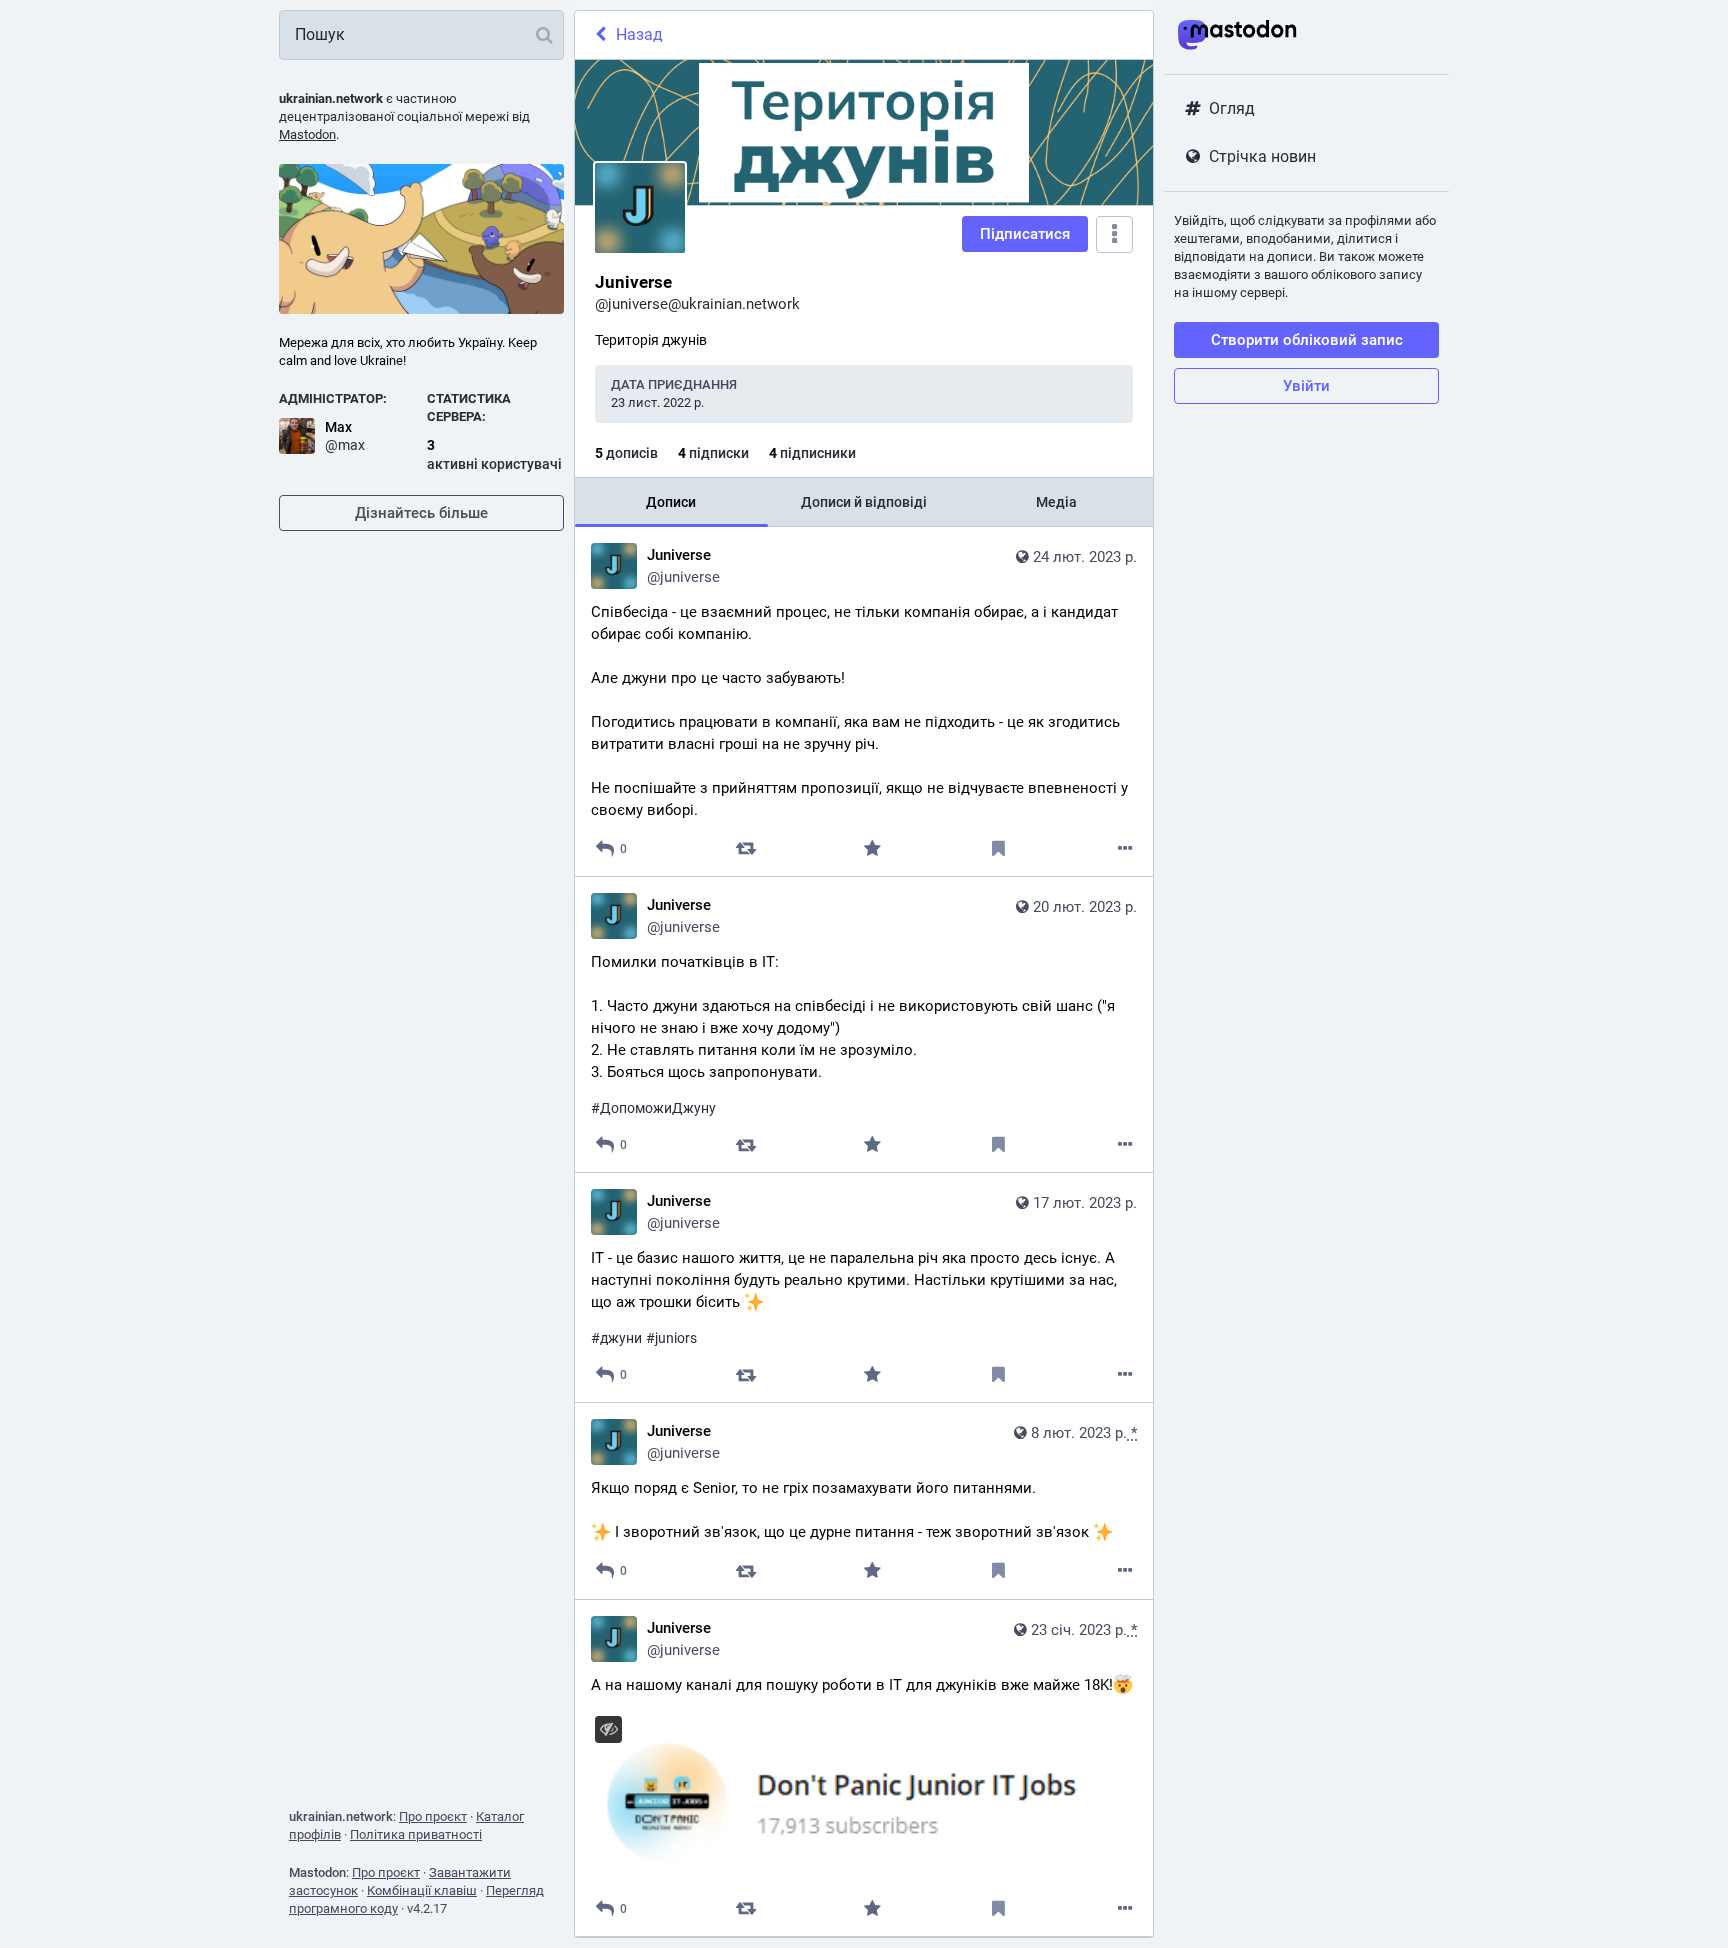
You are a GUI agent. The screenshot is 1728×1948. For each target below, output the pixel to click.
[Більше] (1125, 848)
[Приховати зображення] (608, 1729)
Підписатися (1025, 234)
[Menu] (1114, 234)
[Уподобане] (872, 848)
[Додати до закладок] (998, 848)
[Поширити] (745, 848)
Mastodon (307, 134)
